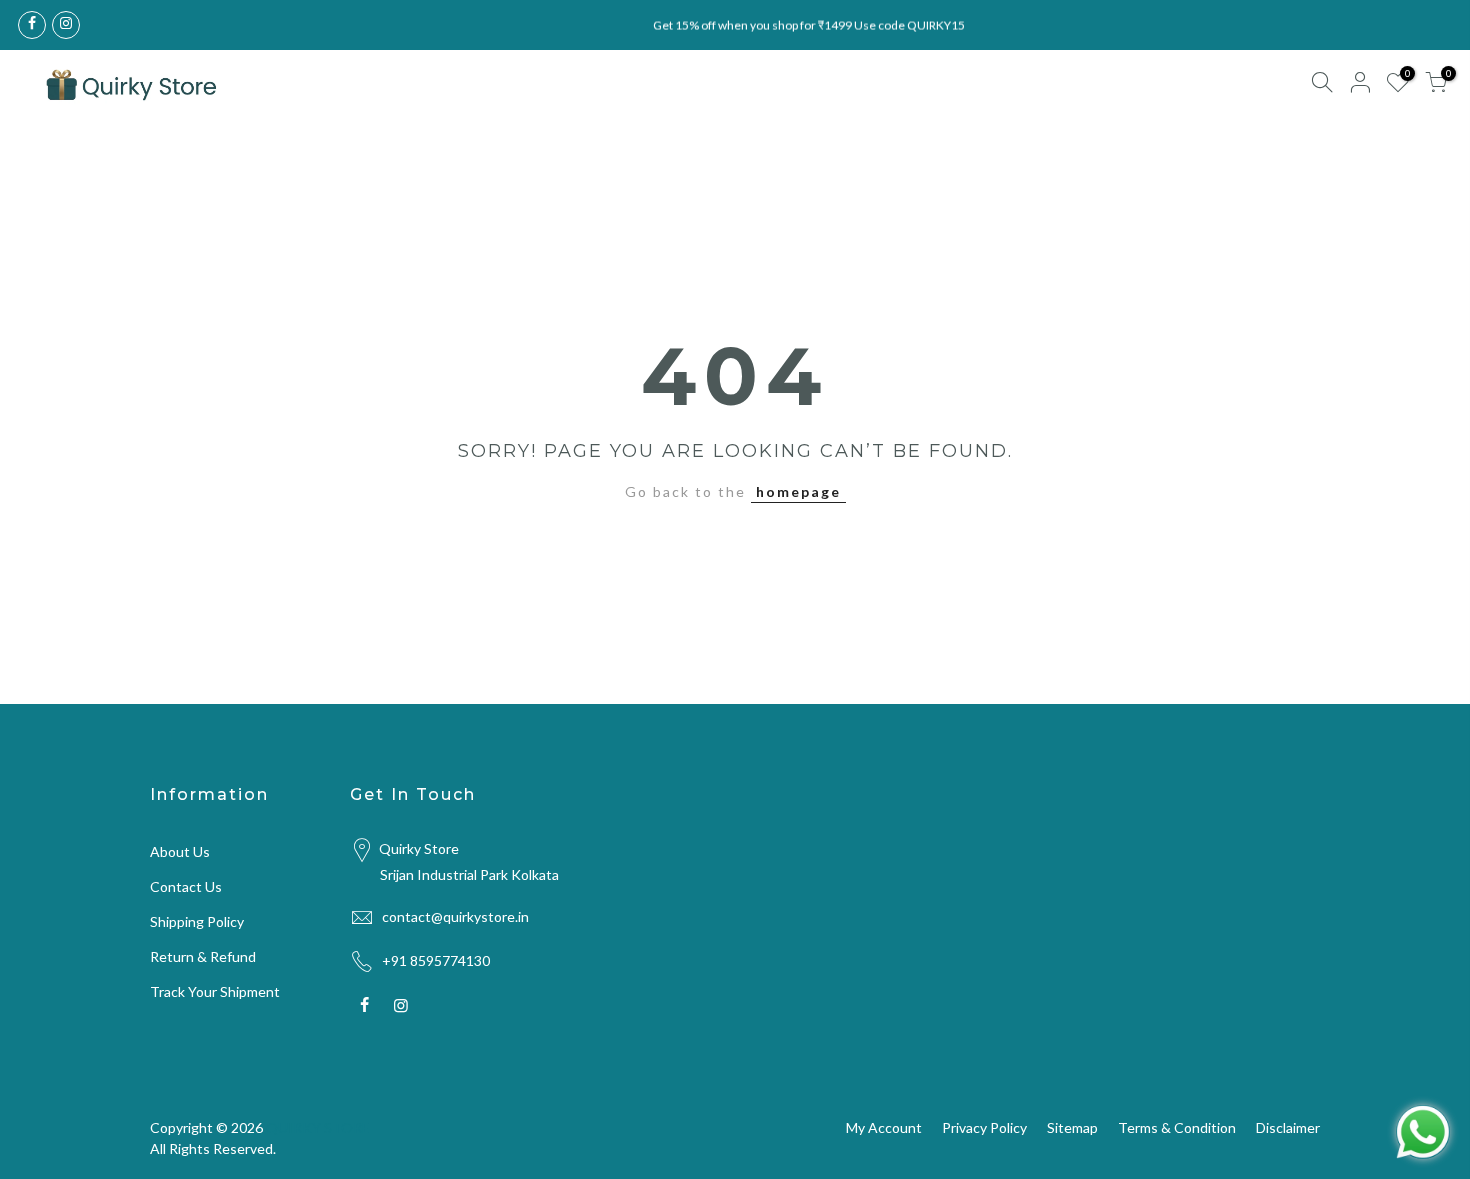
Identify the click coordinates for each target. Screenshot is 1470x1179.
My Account (884, 1127)
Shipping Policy (197, 921)
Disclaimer (1288, 1127)
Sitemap (1072, 1127)
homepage (798, 491)
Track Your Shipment (215, 991)
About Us (180, 851)
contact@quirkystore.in (455, 916)
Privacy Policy (984, 1127)
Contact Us (186, 886)
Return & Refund (203, 956)
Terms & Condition (1177, 1127)
